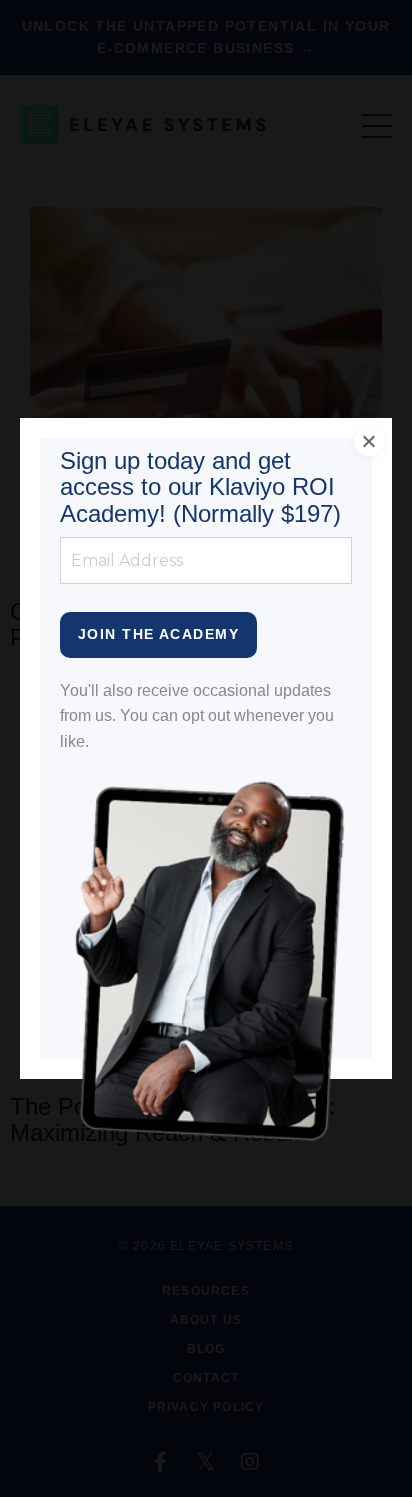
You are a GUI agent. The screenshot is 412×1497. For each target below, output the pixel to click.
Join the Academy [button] (158, 634)
